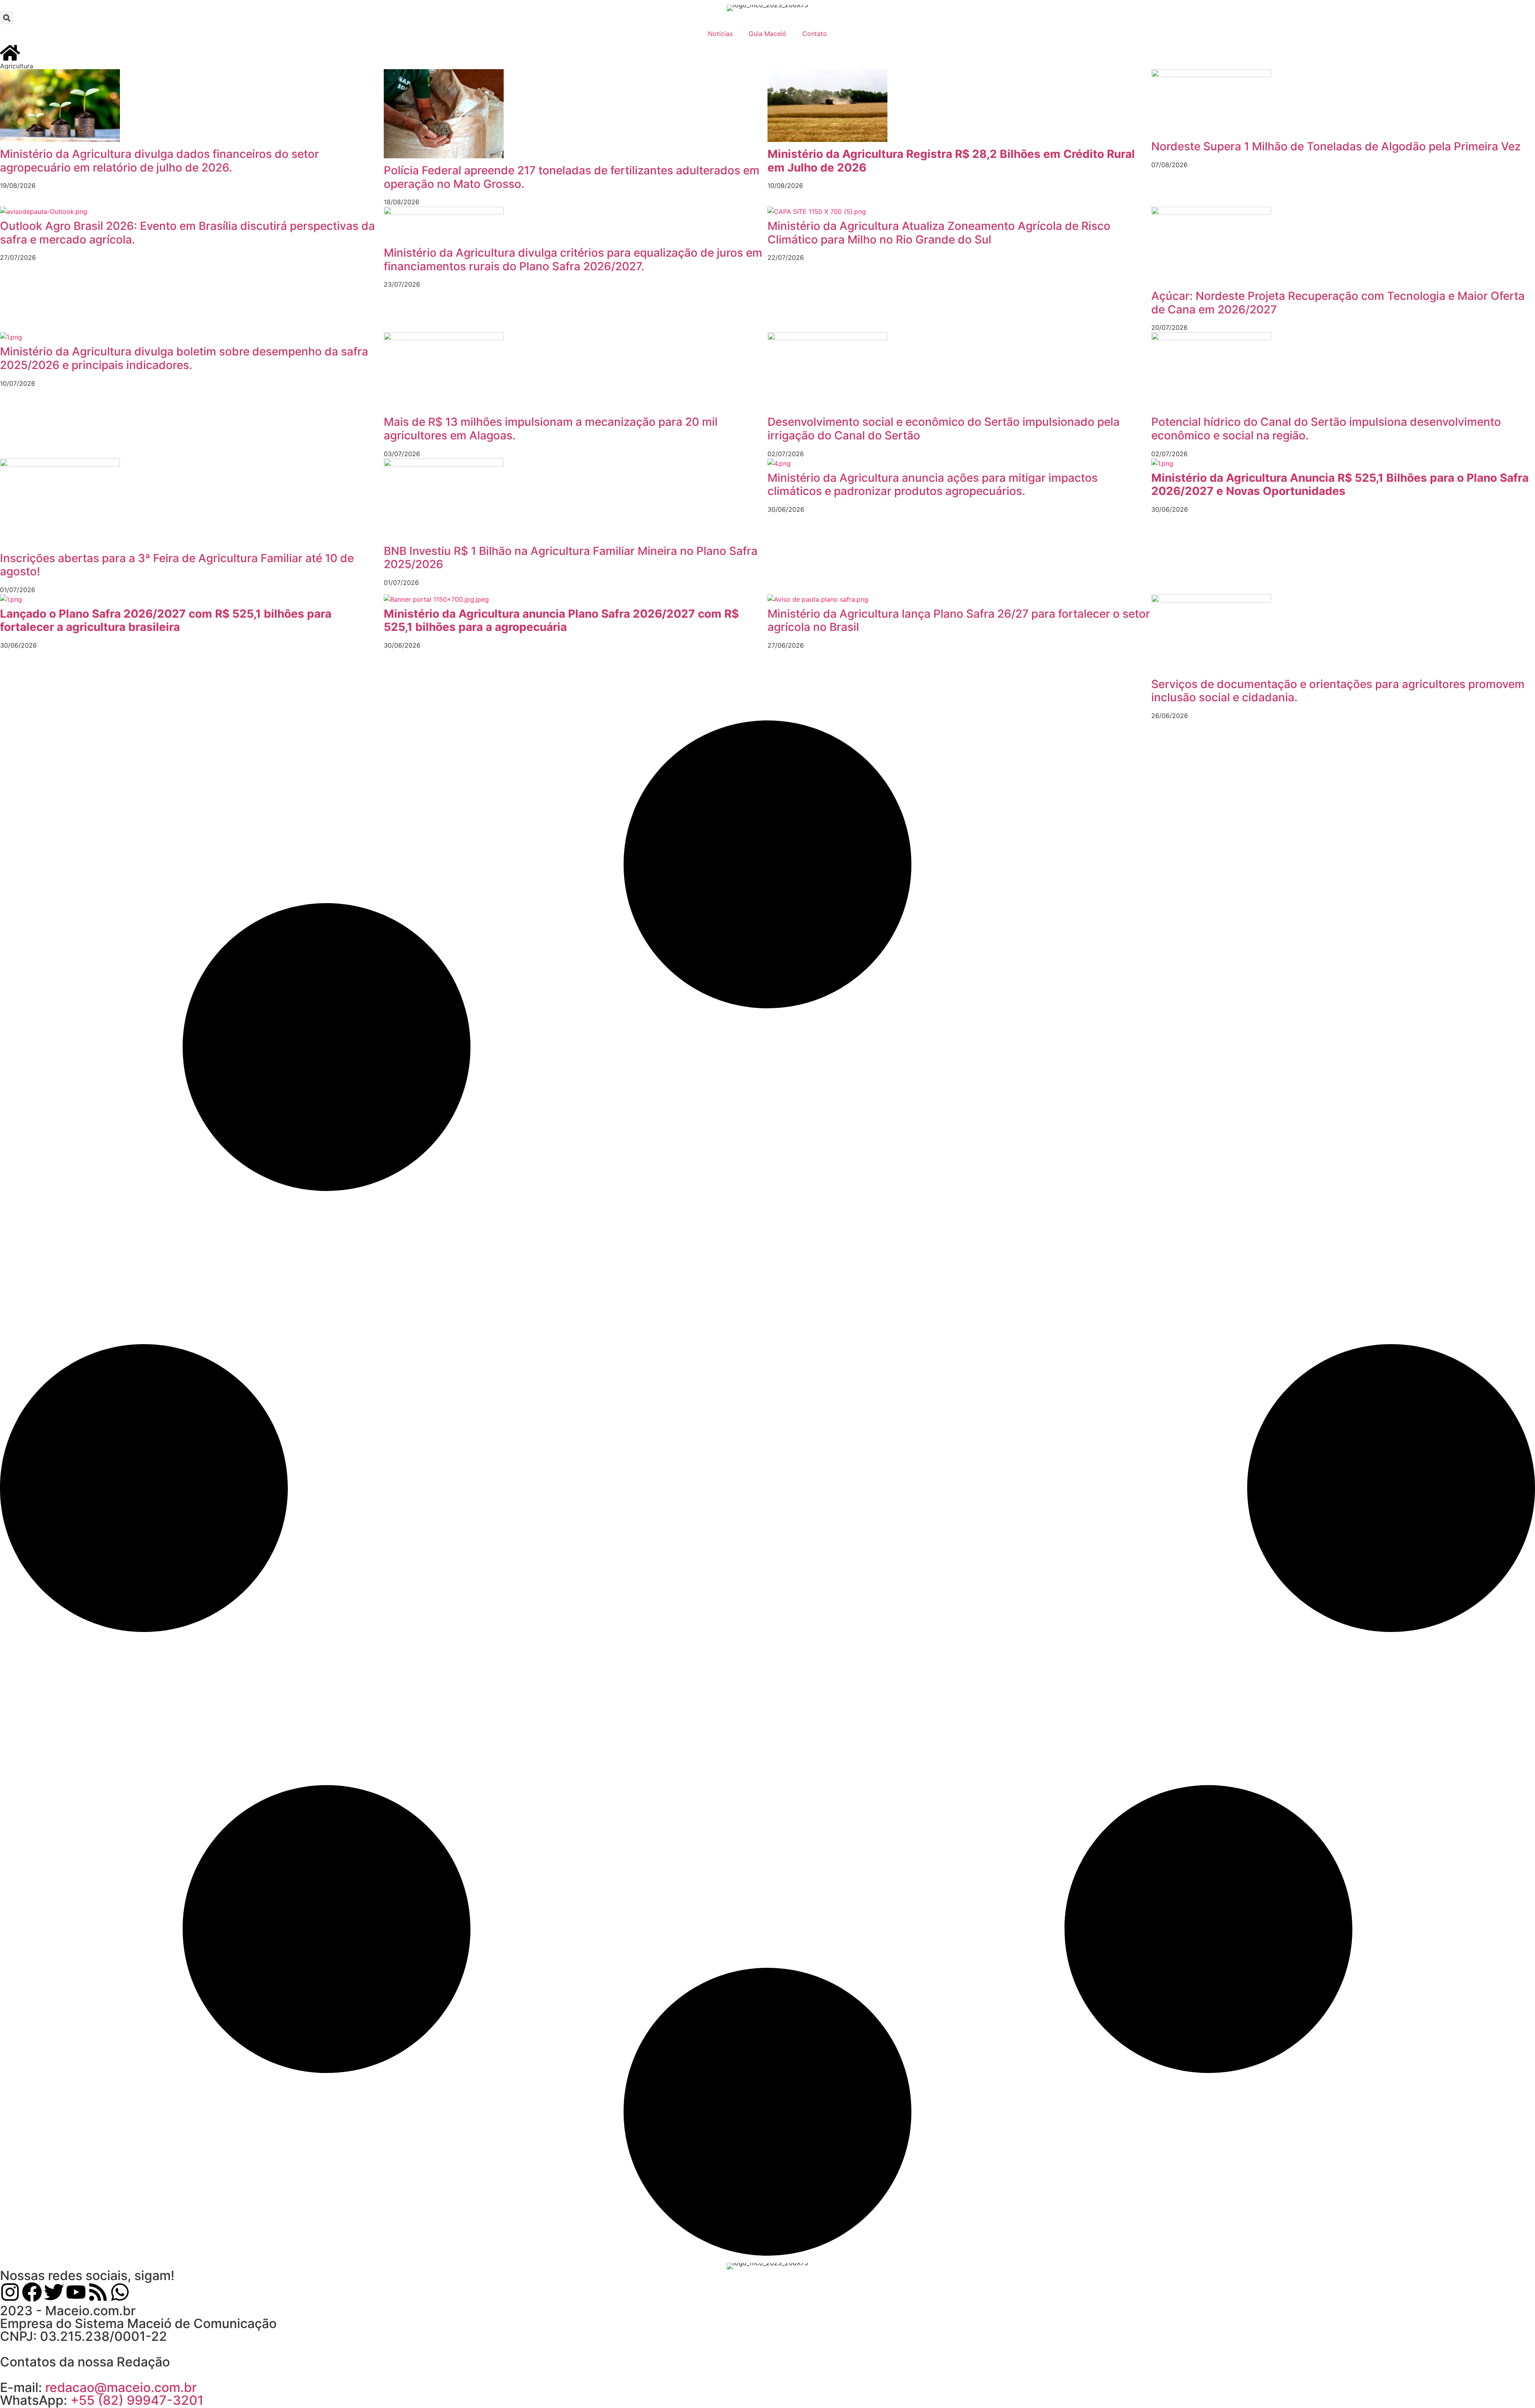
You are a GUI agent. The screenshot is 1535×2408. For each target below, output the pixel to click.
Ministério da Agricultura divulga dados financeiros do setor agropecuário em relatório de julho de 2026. (159, 161)
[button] (7, 18)
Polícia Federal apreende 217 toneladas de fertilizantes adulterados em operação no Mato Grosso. (572, 177)
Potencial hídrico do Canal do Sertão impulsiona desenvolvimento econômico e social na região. (1326, 429)
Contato (815, 34)
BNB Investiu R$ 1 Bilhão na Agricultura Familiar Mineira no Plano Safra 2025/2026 (571, 558)
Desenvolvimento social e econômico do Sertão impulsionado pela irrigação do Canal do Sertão (944, 429)
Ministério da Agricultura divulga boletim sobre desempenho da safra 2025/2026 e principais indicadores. (184, 358)
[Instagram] (10, 2292)
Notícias (720, 34)
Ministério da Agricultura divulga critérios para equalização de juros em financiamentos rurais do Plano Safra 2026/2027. (573, 259)
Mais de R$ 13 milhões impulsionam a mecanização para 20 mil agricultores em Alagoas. (551, 429)
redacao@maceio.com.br (121, 2387)
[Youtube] (76, 2292)
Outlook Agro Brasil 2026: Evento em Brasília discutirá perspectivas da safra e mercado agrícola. (187, 233)
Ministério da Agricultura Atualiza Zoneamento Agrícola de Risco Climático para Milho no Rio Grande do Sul (939, 233)
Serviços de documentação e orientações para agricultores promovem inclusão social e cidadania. (1338, 691)
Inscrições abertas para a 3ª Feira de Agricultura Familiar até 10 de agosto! (177, 565)
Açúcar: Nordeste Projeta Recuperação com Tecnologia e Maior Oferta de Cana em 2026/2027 (1338, 303)
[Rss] (98, 2292)
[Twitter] (54, 2292)
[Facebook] (32, 2292)
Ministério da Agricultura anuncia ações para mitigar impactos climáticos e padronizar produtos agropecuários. (933, 485)
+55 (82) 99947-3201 (137, 2400)
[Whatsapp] (120, 2292)
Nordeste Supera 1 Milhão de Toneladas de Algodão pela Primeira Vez (1336, 146)
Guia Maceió (767, 34)
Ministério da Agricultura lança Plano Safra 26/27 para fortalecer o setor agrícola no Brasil (959, 620)
